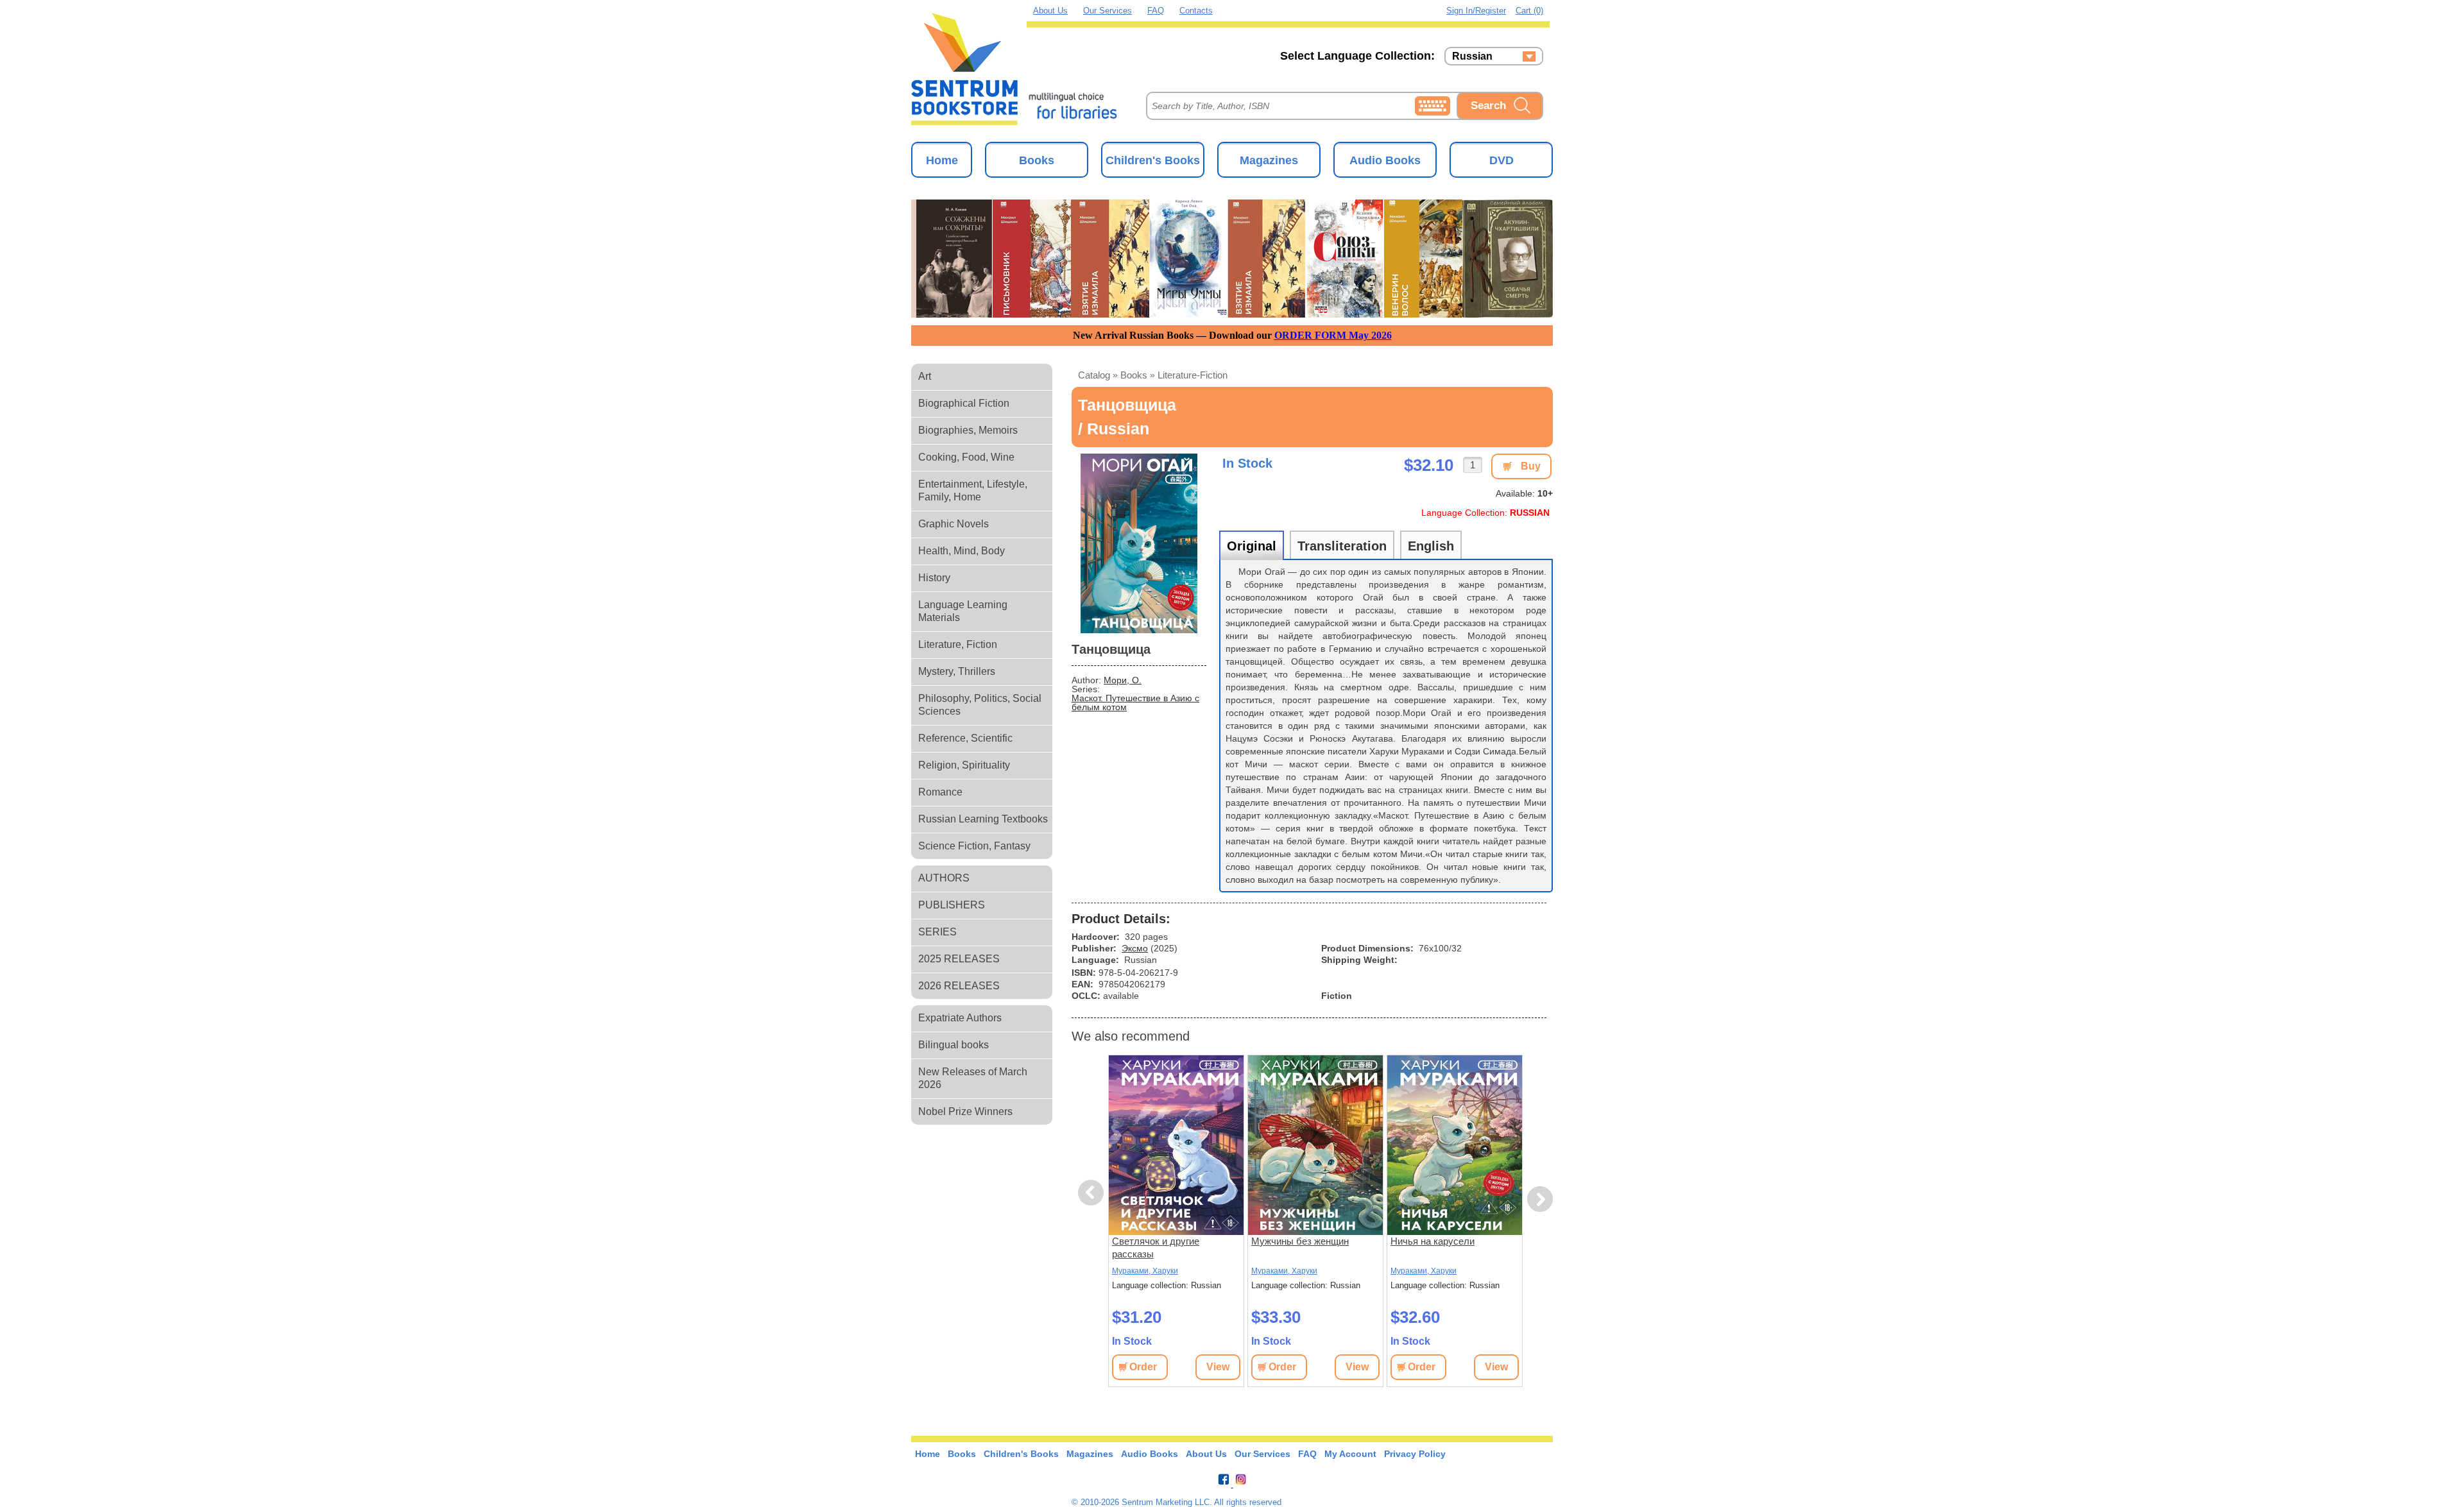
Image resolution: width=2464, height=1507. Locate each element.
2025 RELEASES (959, 959)
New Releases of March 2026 (973, 1078)
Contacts (1196, 11)
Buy (1531, 466)
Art (925, 376)
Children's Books (1153, 160)
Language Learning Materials (963, 611)
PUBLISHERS (952, 905)
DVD (1502, 160)
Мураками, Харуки (1145, 1271)
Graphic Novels (954, 524)
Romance (940, 792)
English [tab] (1431, 546)
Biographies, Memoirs (968, 430)
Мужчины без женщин (1300, 1241)
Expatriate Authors (960, 1018)
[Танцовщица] (1139, 543)
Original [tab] (1252, 546)
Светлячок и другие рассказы (1156, 1247)
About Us (1050, 11)
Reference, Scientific (965, 738)
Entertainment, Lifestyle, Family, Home (973, 490)
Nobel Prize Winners (965, 1111)
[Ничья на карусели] (1455, 1145)
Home (942, 160)
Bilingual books (954, 1045)
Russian (1472, 56)
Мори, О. (1123, 680)
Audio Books (1385, 160)
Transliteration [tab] (1342, 546)
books (1134, 375)
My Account (1350, 1454)
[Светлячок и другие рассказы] (1176, 1145)
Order (1143, 1367)
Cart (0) (1529, 11)
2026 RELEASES (959, 986)
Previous (1093, 1193)
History (934, 578)
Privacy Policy (1415, 1454)
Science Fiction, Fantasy (974, 846)
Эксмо (1135, 948)
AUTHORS (944, 878)
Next (1540, 1199)
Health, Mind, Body (962, 551)
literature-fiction (1193, 375)
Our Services (1108, 11)
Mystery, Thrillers (957, 671)
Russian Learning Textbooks (983, 819)
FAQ (1156, 11)
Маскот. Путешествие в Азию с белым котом (1135, 702)
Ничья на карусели (1433, 1241)
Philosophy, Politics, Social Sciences (980, 705)
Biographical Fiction (964, 403)
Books (1037, 160)
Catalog (1094, 375)
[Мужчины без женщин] (1315, 1145)
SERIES (937, 932)
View (1218, 1367)
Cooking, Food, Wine (966, 457)
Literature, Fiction (958, 644)
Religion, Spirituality (964, 765)
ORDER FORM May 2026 (1333, 335)
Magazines (1269, 160)
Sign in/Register (1476, 11)
